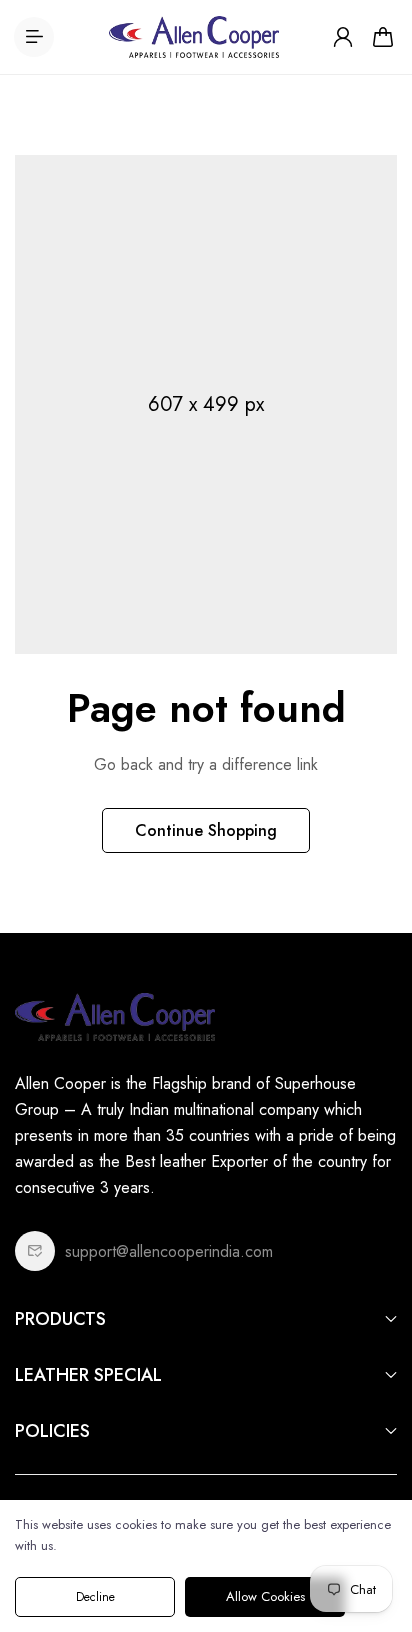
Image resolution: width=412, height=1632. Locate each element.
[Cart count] (383, 37)
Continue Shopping (206, 830)
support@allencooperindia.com (169, 1251)
